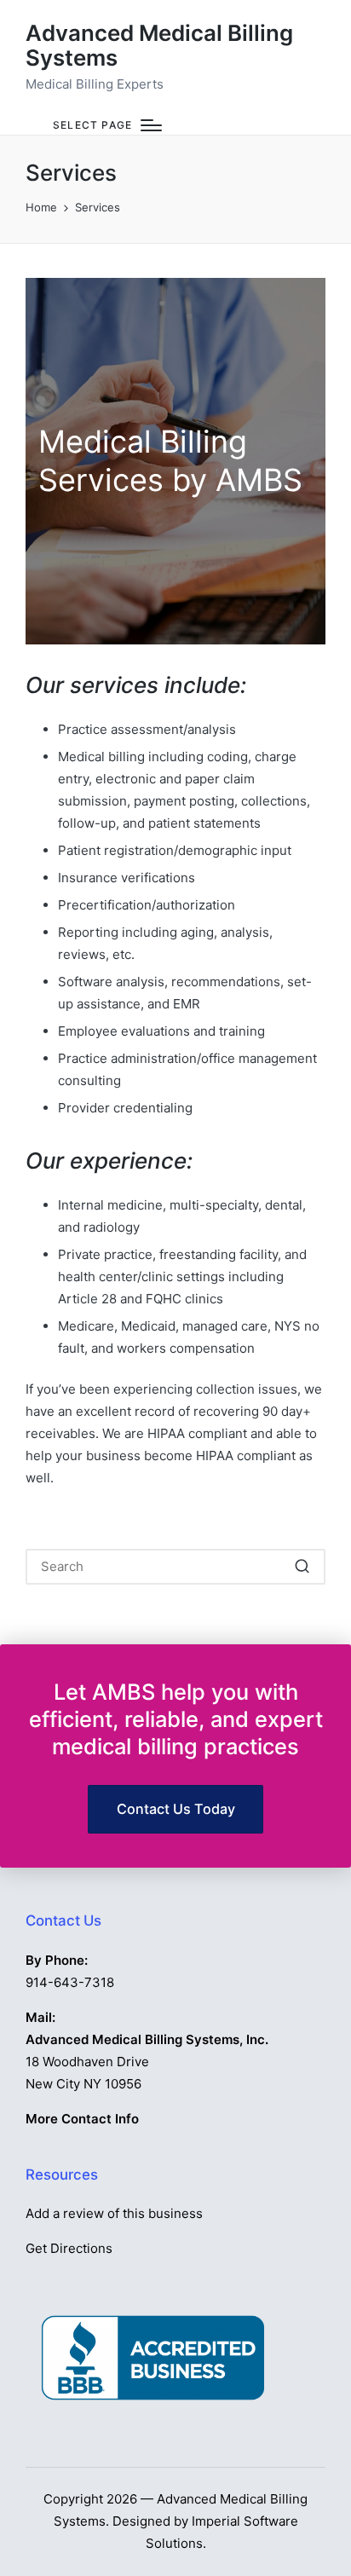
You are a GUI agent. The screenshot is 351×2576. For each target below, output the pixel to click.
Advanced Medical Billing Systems (159, 46)
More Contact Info (82, 2119)
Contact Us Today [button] (176, 1809)
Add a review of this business (114, 2213)
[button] (302, 1567)
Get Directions (69, 2248)
